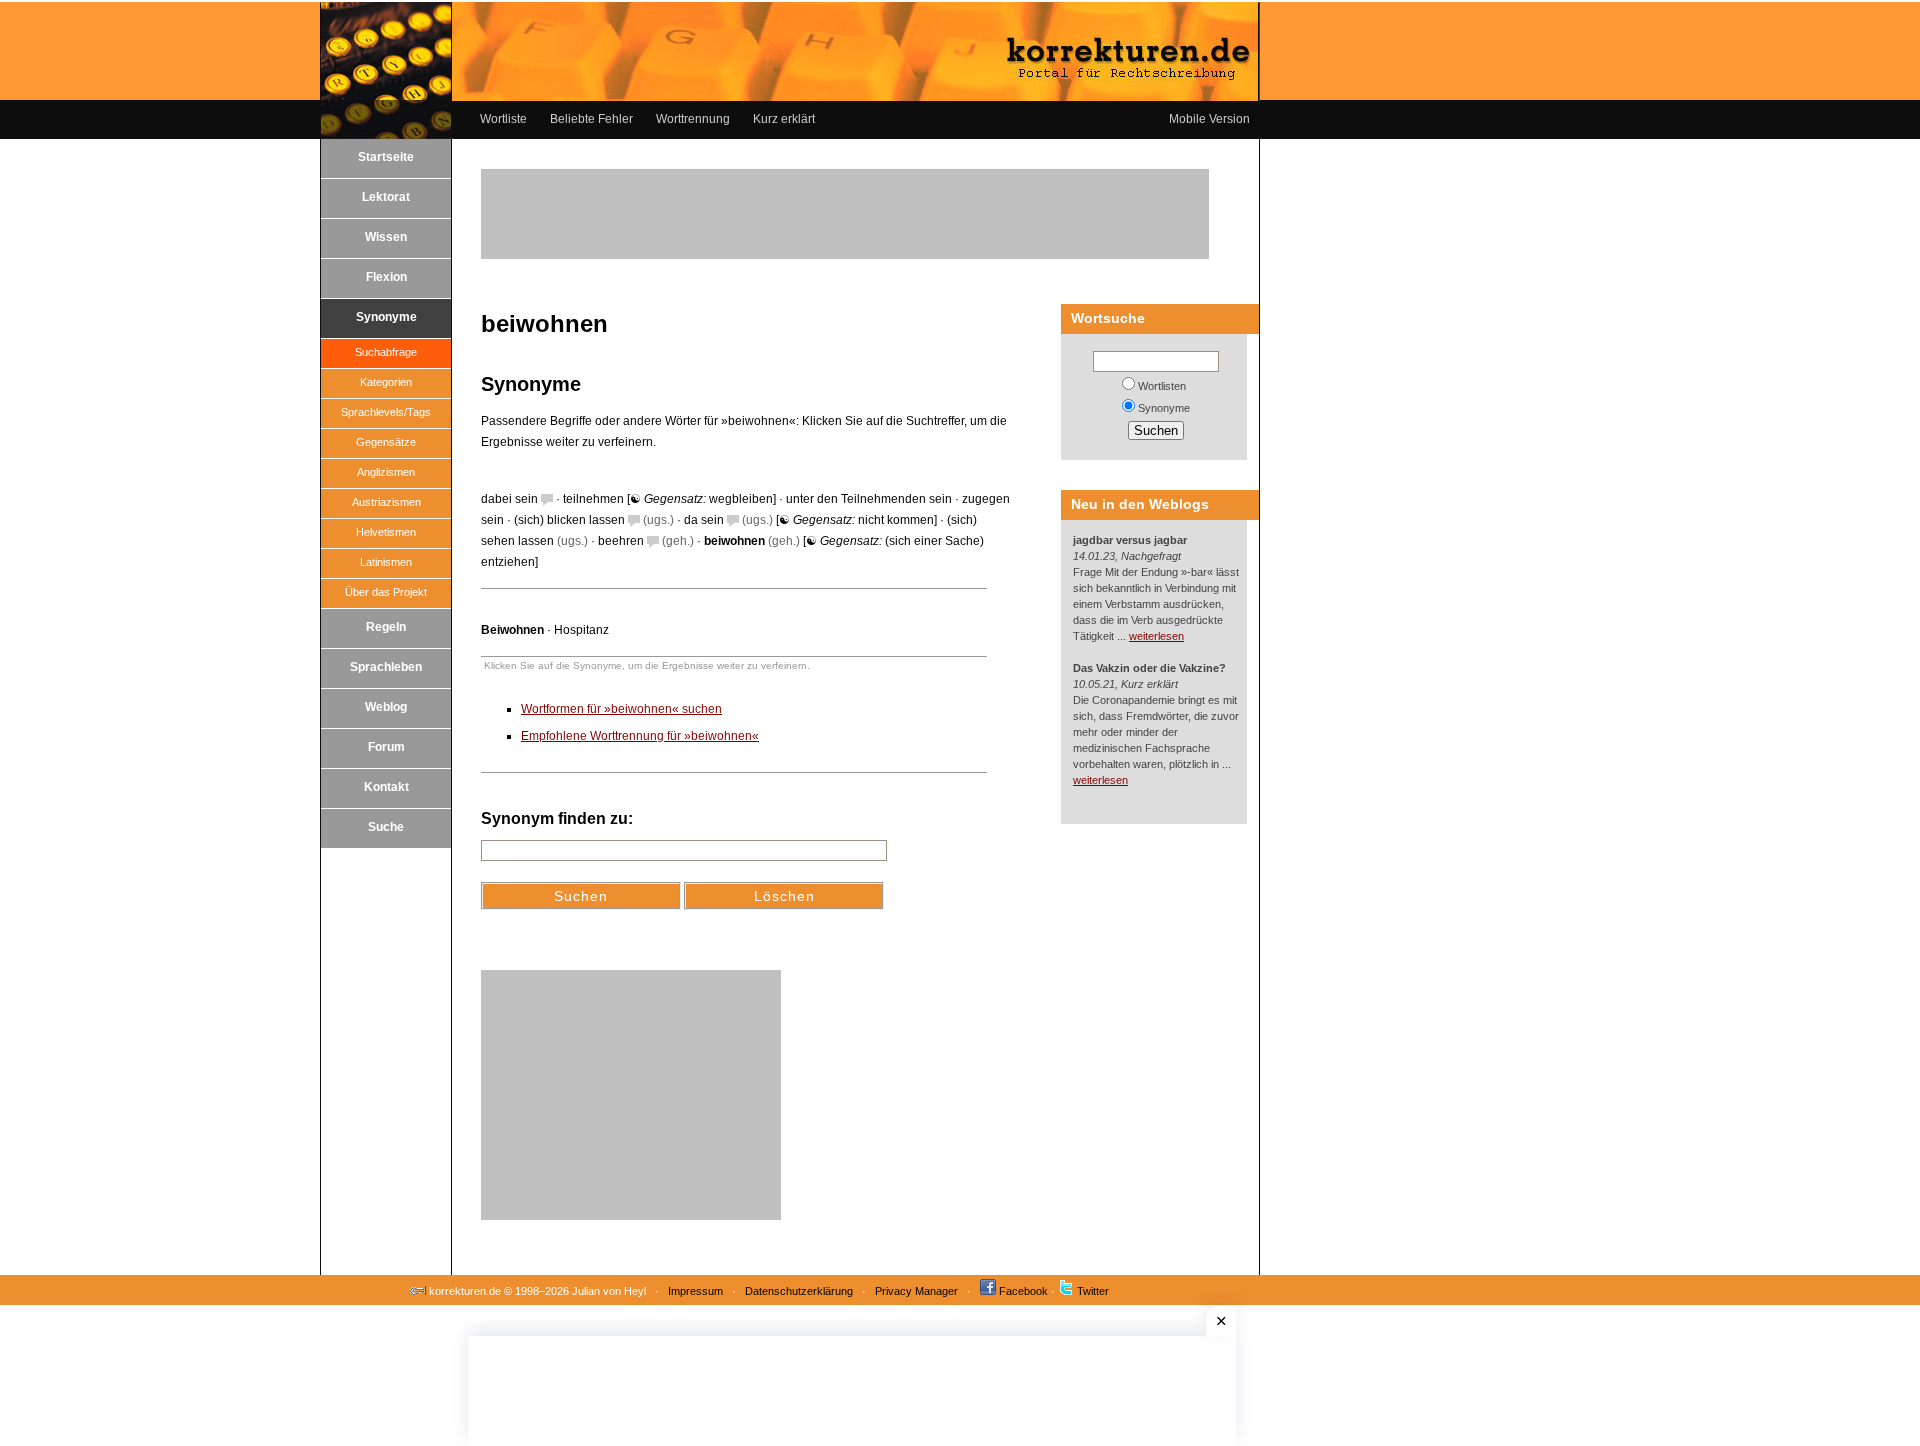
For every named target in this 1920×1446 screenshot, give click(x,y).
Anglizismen (386, 472)
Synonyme (386, 317)
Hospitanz (581, 630)
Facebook (1023, 1291)
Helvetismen (386, 532)
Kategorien (386, 382)
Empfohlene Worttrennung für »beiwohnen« (640, 736)
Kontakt (386, 787)
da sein (704, 520)
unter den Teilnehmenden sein (869, 499)
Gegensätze (386, 442)
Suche (386, 827)
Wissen (386, 237)
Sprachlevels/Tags (386, 412)
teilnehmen (593, 499)
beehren (621, 541)
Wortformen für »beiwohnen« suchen (621, 709)
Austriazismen (386, 502)
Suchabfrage (386, 352)
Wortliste (503, 119)
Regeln (386, 627)
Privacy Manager (916, 1291)
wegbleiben (741, 499)
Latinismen (386, 562)
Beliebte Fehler (591, 119)
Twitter (1093, 1291)
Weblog (386, 707)
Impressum (695, 1291)
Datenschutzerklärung (799, 1291)
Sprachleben (386, 667)
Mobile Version (1209, 119)
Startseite (386, 157)
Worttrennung (693, 119)
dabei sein (509, 499)
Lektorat (386, 197)
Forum (386, 747)
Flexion (386, 277)
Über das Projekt (386, 592)
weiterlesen (1156, 636)
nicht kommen (896, 520)
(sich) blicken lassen (569, 520)
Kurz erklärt (784, 119)
